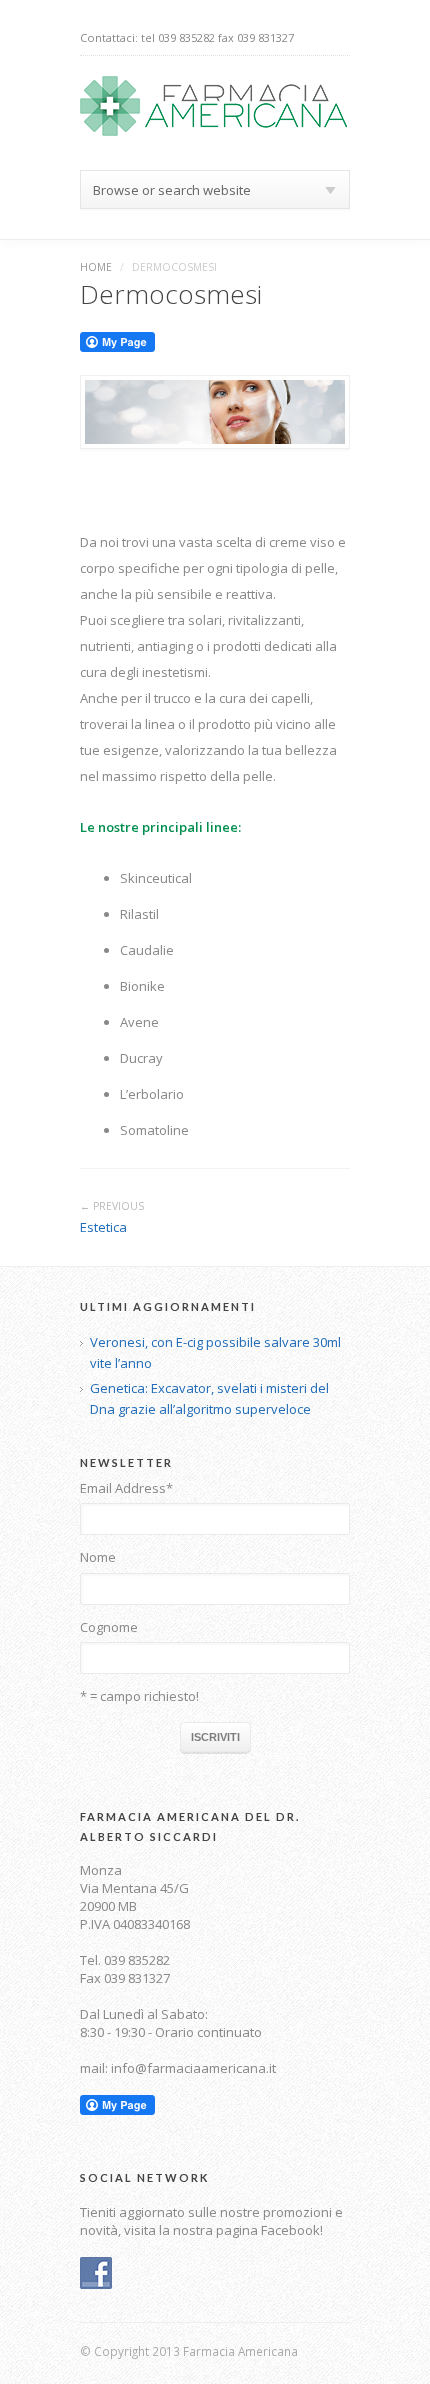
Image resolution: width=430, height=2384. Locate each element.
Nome (98, 1557)
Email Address (126, 1488)
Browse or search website (172, 190)
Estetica (103, 1227)
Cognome (109, 1627)
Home (96, 267)
